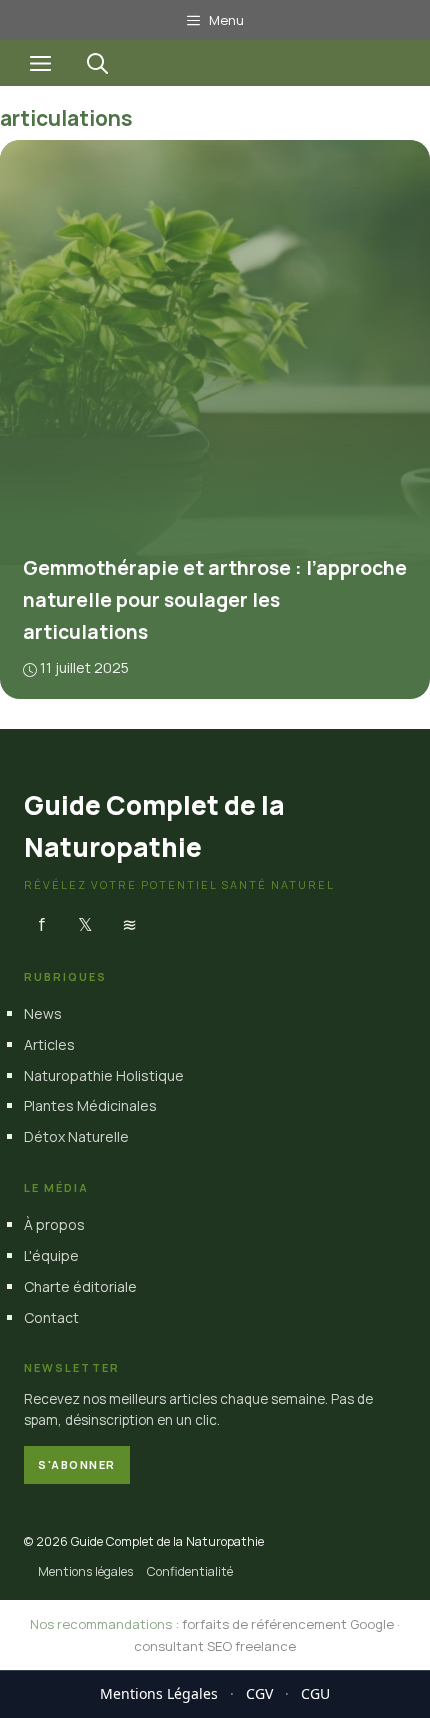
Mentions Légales (159, 1693)
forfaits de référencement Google (288, 1624)
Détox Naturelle (76, 1136)
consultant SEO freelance (215, 1646)
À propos (54, 1224)
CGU (315, 1693)
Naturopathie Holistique (104, 1075)
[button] (97, 63)
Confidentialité (190, 1571)
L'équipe (51, 1255)
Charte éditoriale (80, 1286)
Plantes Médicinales (90, 1105)
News (43, 1013)
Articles (49, 1044)
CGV (259, 1693)
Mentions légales (85, 1571)
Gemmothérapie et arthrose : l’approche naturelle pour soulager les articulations (215, 600)
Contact (51, 1317)
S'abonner (77, 1464)
